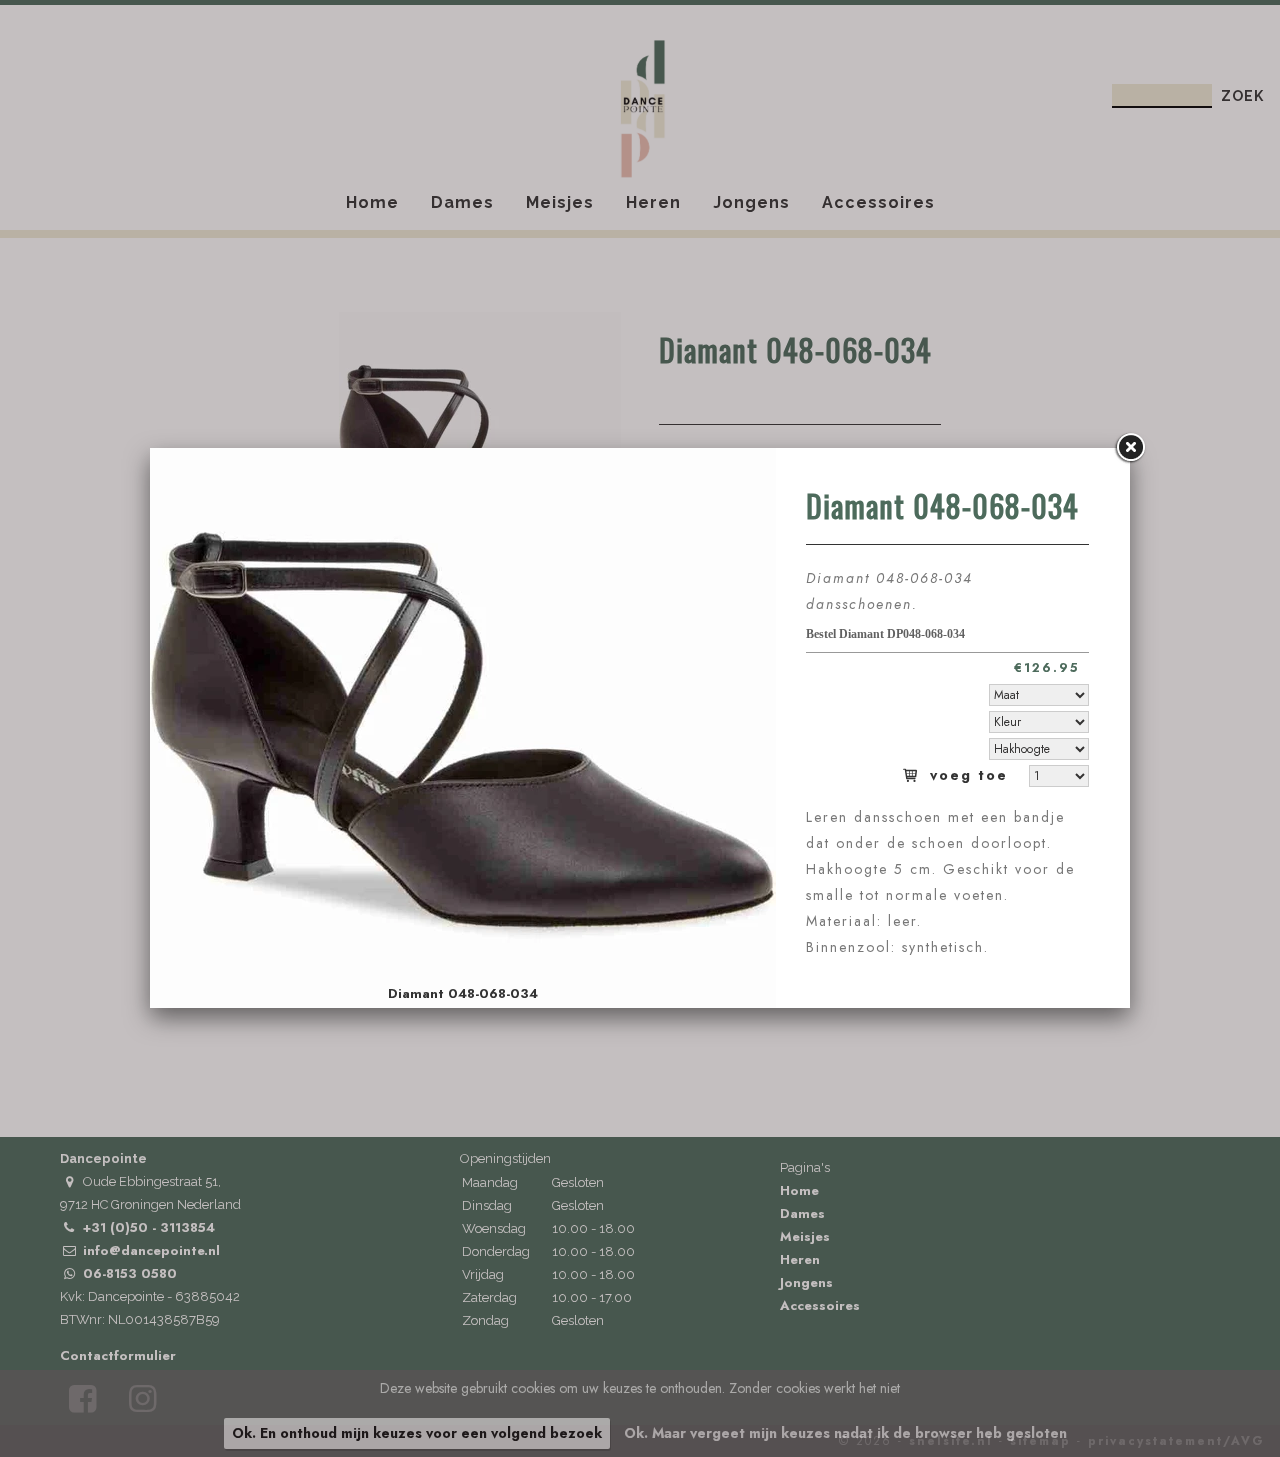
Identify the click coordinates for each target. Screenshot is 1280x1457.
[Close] (1130, 448)
